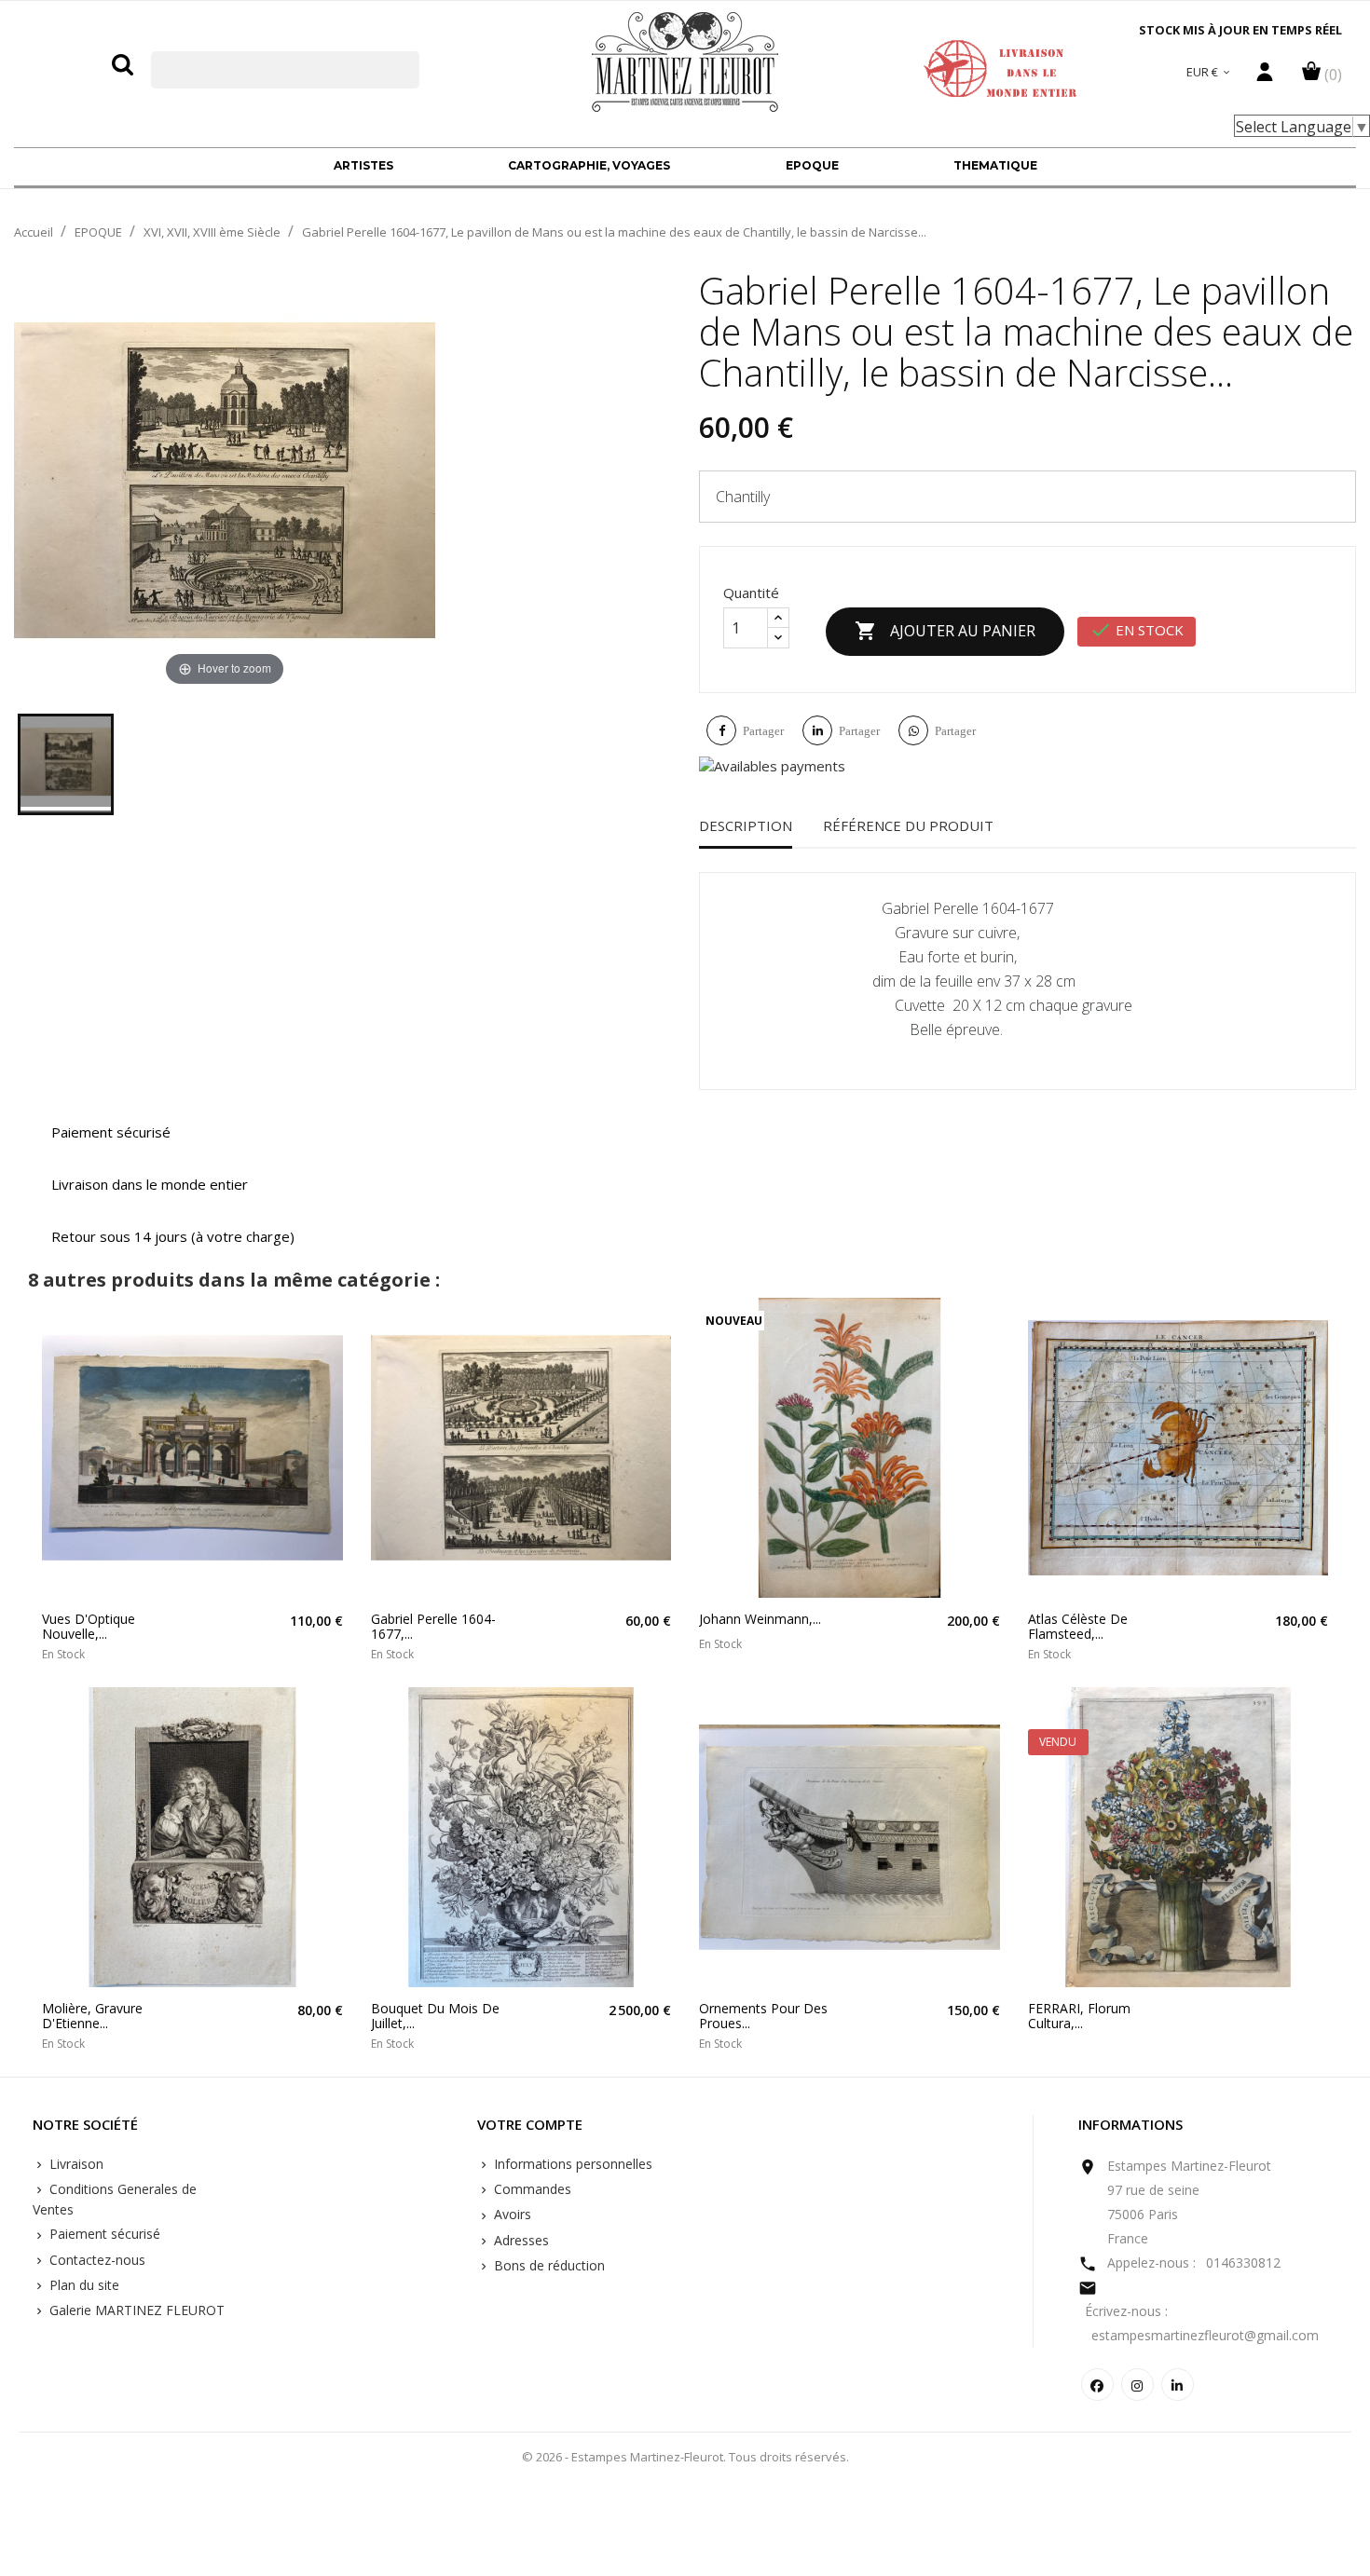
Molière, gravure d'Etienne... (92, 2016)
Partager (763, 731)
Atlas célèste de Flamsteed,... (1078, 1626)
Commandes (531, 2189)
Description (746, 825)
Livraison (75, 2164)
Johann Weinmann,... (760, 1619)
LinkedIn (1178, 2385)
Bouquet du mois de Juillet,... (435, 2016)
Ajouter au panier (945, 631)
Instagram (1137, 2385)
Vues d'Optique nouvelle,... (89, 1626)
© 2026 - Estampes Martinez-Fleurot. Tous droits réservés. (685, 2457)
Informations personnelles (571, 2164)
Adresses (520, 2240)
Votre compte (530, 2125)
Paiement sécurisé (103, 2234)
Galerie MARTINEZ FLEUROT (135, 2310)
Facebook (1097, 2385)
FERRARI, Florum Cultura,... (1079, 2016)
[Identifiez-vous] (1265, 76)
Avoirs (511, 2214)
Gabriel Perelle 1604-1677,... (433, 1626)
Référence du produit (908, 825)
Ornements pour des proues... (763, 2016)
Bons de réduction (548, 2265)
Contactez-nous (96, 2260)
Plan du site (82, 2285)
